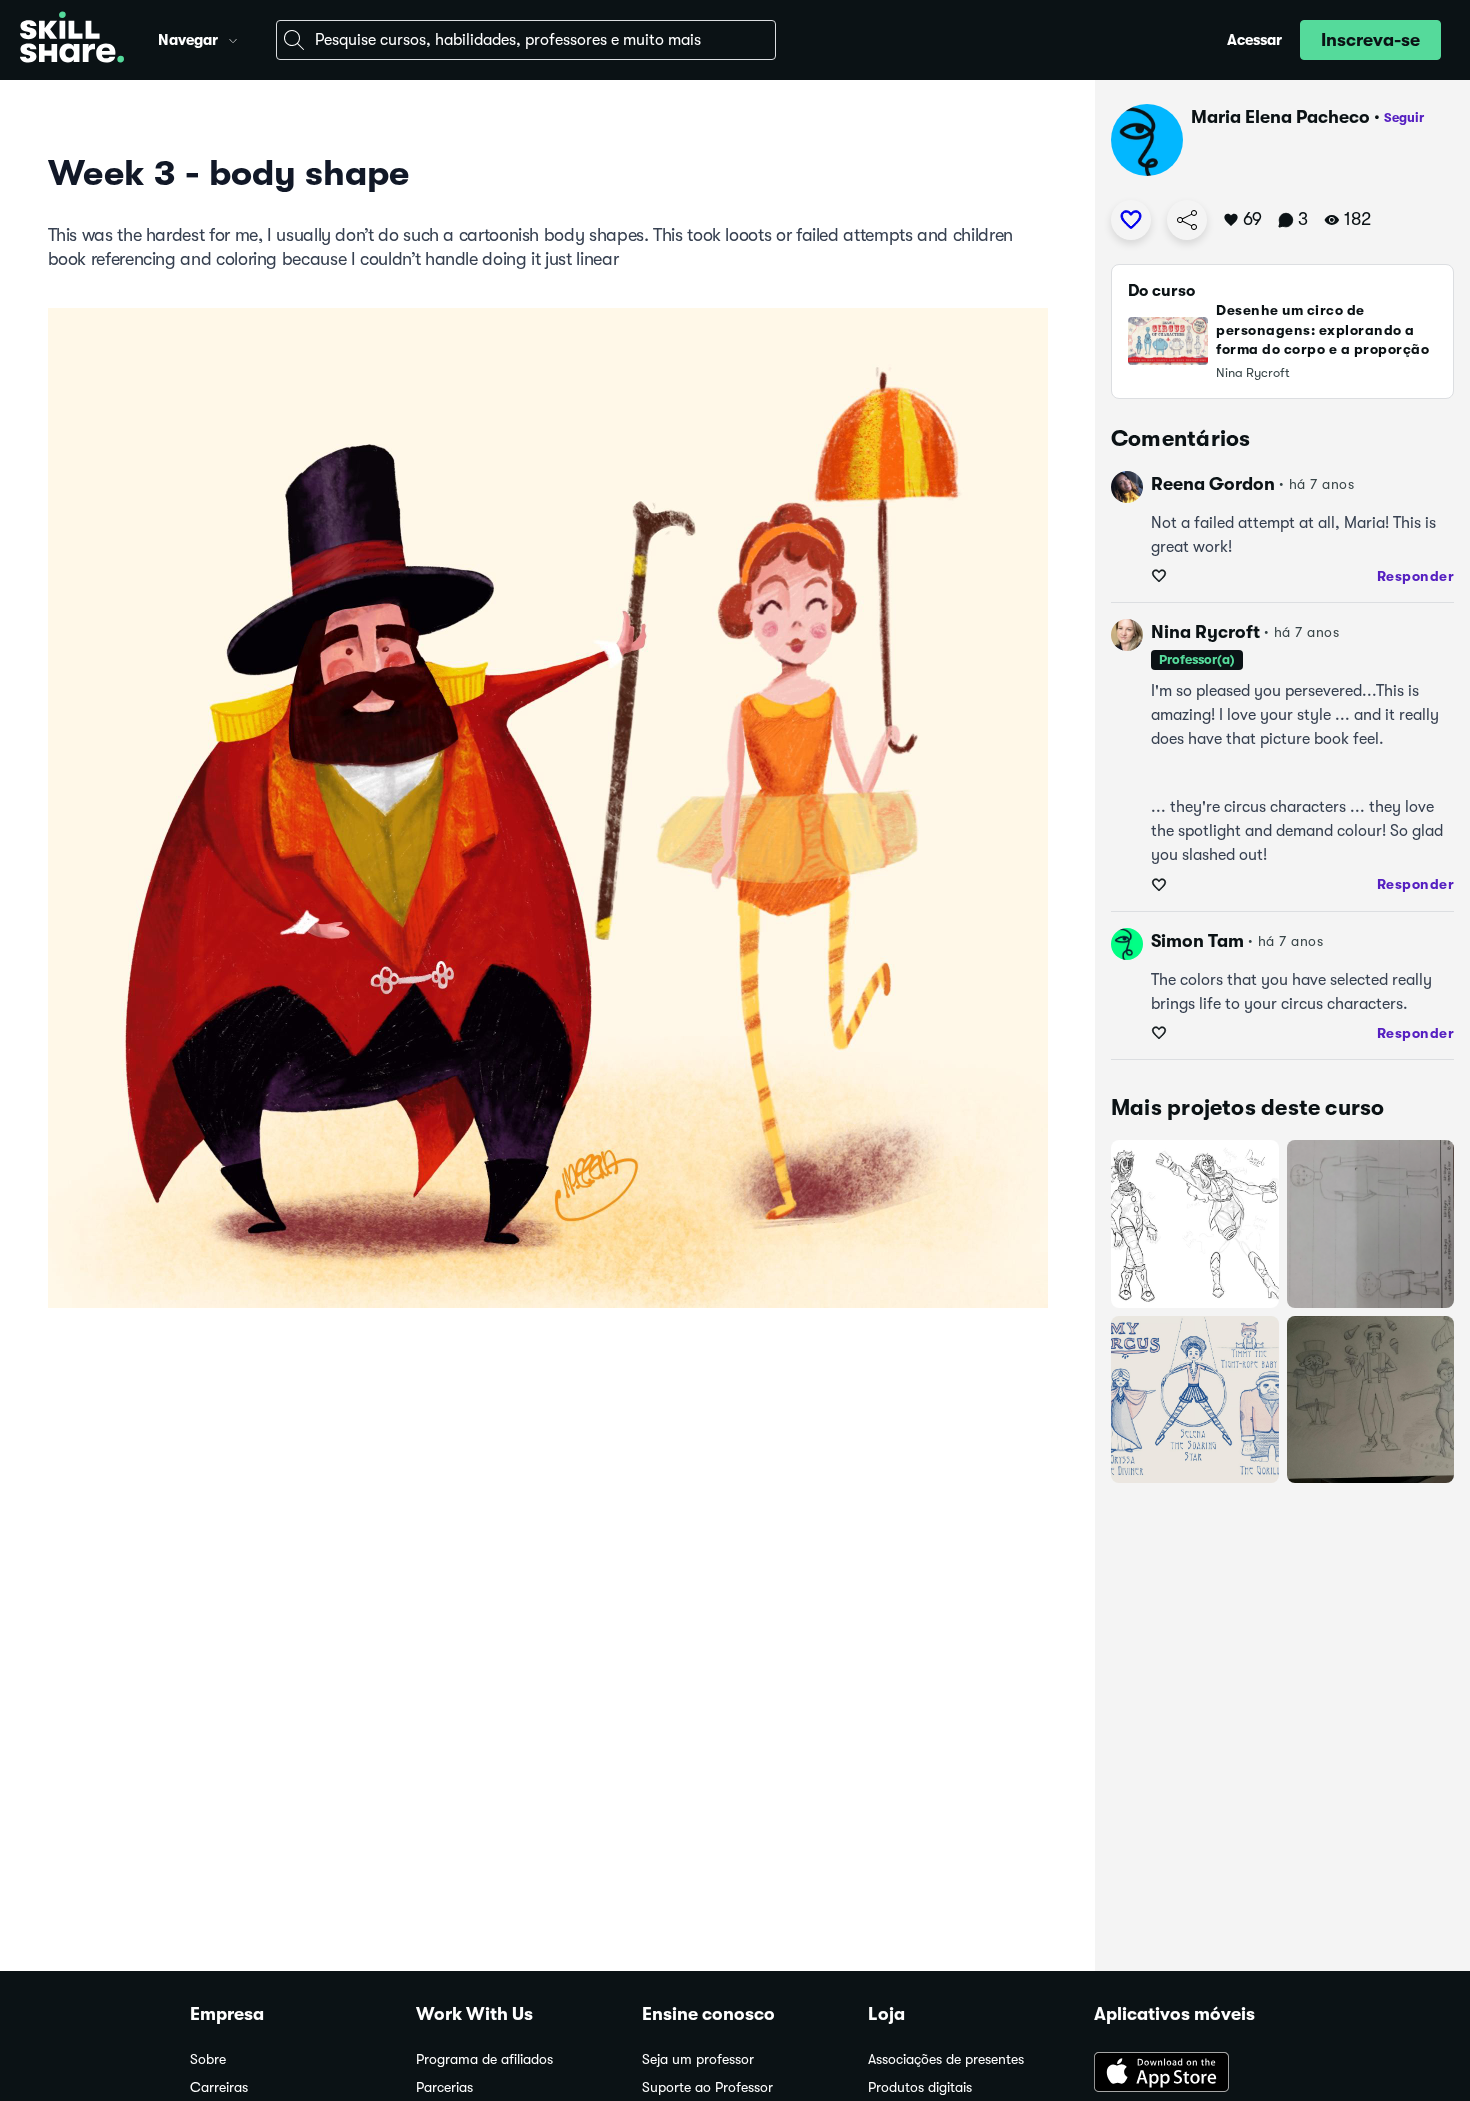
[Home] (72, 40)
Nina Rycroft (1205, 632)
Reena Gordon (1213, 484)
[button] (233, 38)
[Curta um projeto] (1131, 220)
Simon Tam (1197, 941)
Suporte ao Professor (707, 2087)
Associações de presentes (946, 2059)
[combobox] (526, 40)
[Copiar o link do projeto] (1187, 220)
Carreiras (219, 2087)
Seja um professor (698, 2059)
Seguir (1404, 117)
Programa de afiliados (484, 2059)
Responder (1416, 576)
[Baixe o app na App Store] (1187, 2074)
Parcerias (444, 2087)
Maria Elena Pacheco (1280, 117)
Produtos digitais (920, 2087)
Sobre (208, 2059)
